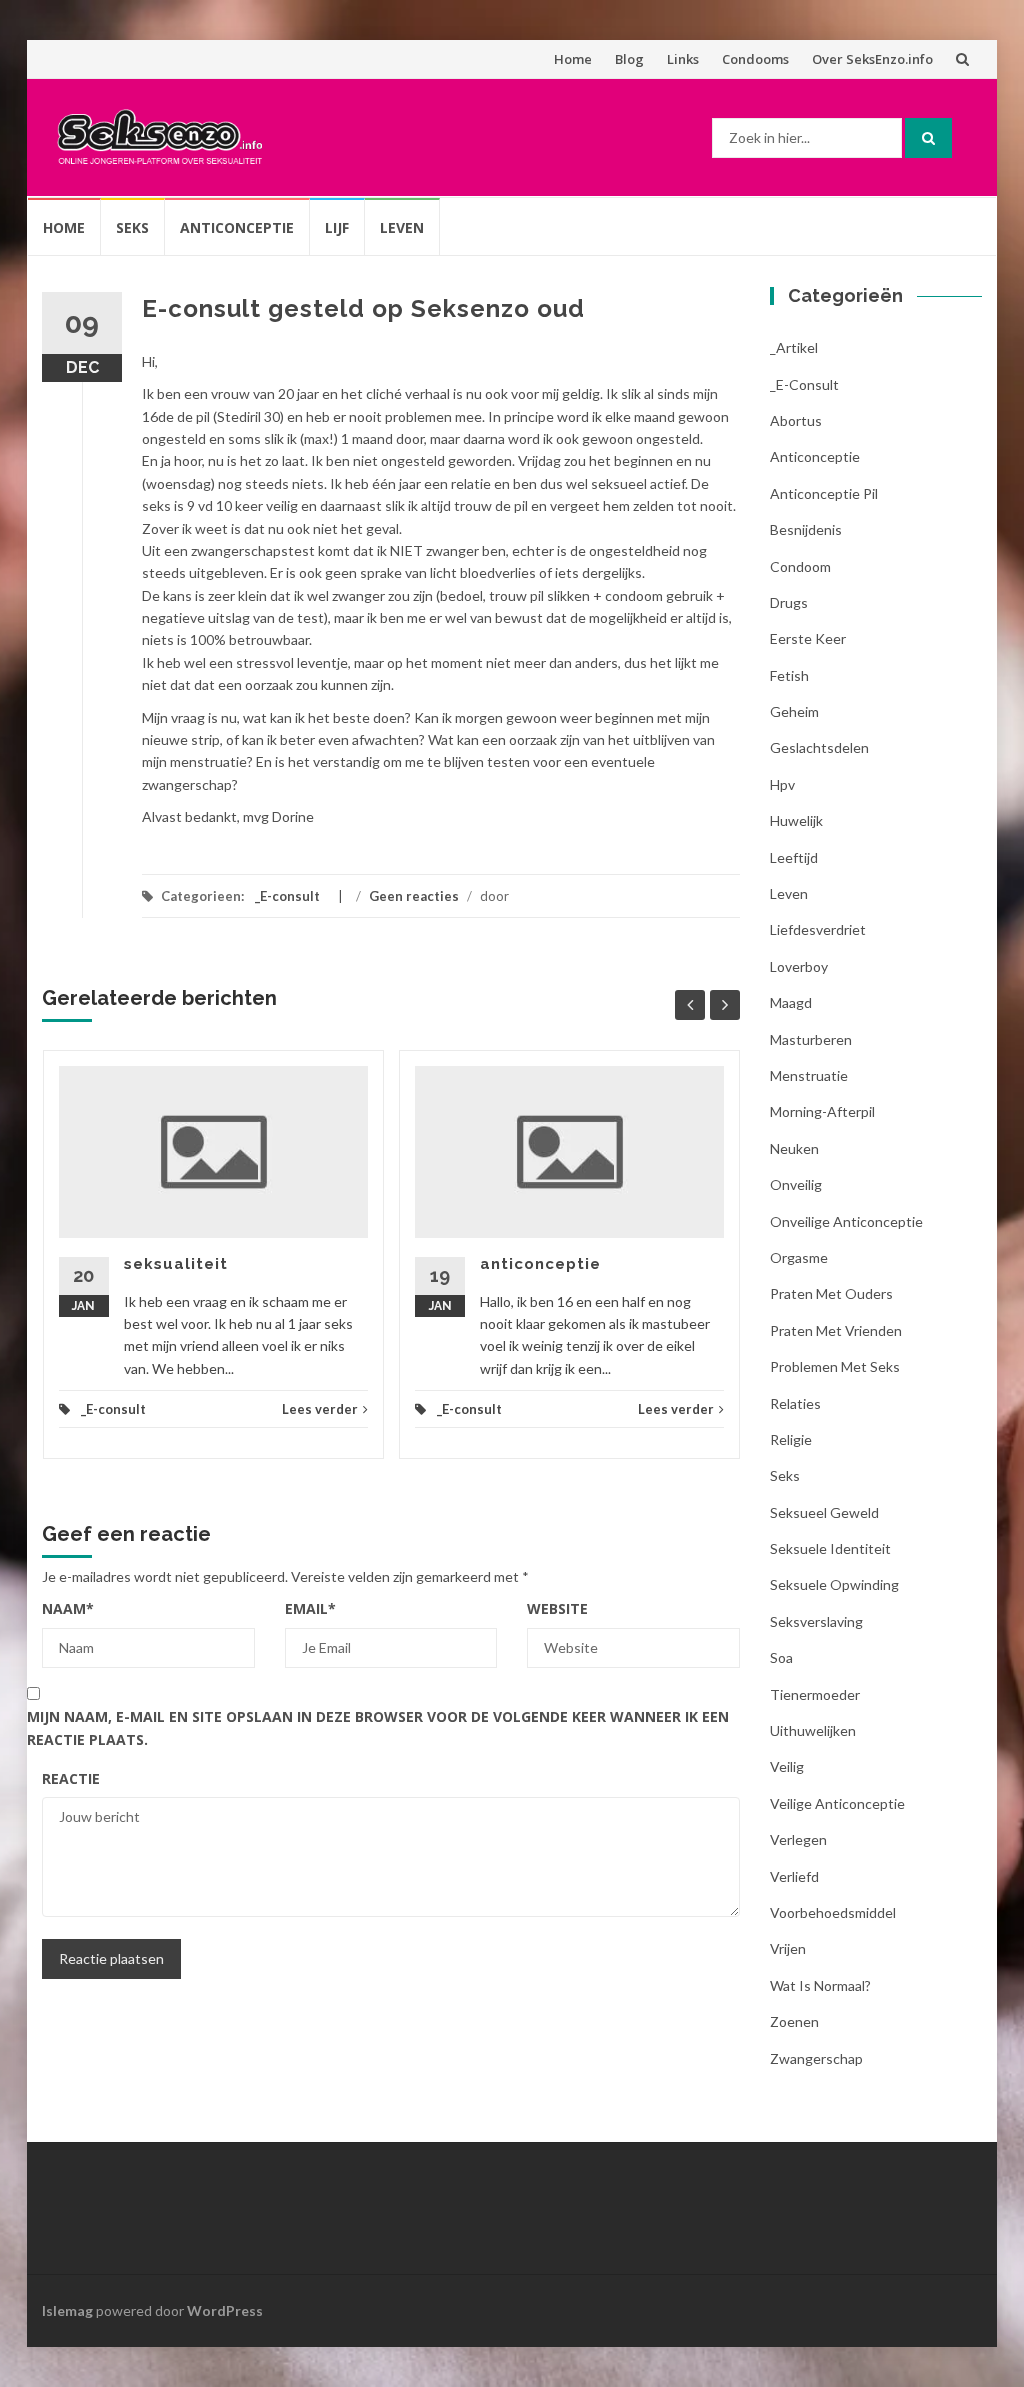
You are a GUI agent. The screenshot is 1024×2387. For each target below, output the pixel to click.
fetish (789, 675)
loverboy (799, 966)
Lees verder (320, 1409)
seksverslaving (816, 1621)
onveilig (796, 1184)
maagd (791, 1002)
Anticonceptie (237, 227)
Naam (68, 1608)
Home (573, 59)
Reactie (71, 1778)
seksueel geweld (824, 1512)
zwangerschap (816, 2058)
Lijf (337, 227)
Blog (629, 59)
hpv (782, 784)
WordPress (225, 2310)
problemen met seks (835, 1366)
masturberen (811, 1039)
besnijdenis (806, 529)
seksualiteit (176, 1264)
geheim (794, 711)
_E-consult (287, 896)
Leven (402, 227)
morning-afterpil (822, 1111)
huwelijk (796, 820)
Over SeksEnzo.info (872, 59)
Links (683, 59)
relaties (795, 1403)
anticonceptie (540, 1264)
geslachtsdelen (819, 747)
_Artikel (794, 347)
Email (310, 1608)
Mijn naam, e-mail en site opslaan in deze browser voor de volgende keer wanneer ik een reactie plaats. (378, 1727)
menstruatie (809, 1075)
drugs (789, 602)
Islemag (67, 2310)
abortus (796, 420)
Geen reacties (414, 896)
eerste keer (808, 638)
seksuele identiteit (830, 1548)
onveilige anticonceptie (846, 1221)
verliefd (794, 1876)
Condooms (755, 59)
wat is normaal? (820, 1985)
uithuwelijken (813, 1730)
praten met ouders (831, 1293)
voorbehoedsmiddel (833, 1912)
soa (781, 1657)
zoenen (794, 2021)
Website (557, 1608)
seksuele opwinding (834, 1584)
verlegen (798, 1839)
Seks (132, 227)
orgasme (799, 1257)
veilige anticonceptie (837, 1803)
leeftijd (794, 857)
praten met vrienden (836, 1330)
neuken (794, 1148)
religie (791, 1439)
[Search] (928, 138)
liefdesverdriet (818, 929)
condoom (800, 566)
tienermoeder (815, 1694)
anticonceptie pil (824, 493)
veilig (787, 1766)
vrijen (788, 1948)
